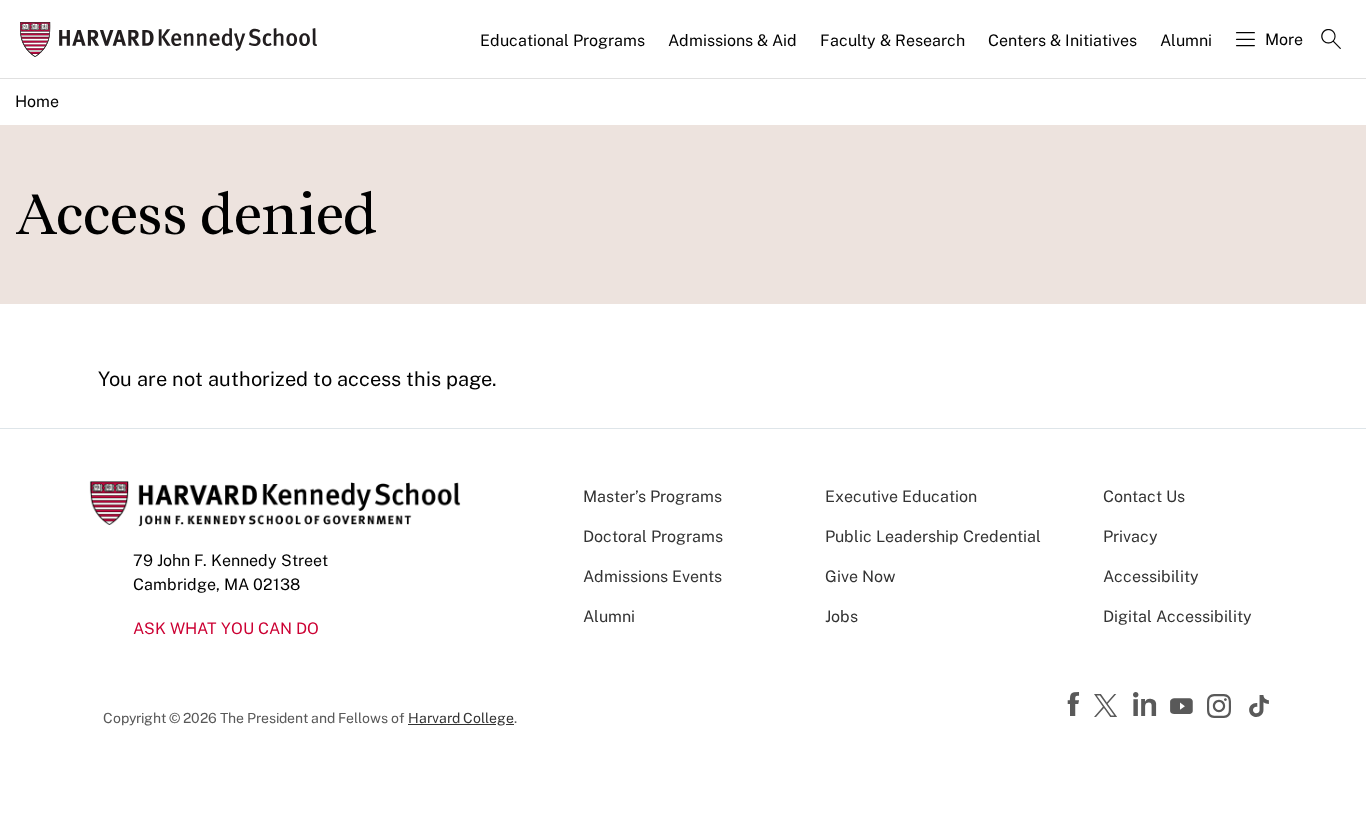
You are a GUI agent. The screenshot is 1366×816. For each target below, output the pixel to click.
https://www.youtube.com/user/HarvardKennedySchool (1184, 707)
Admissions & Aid (732, 40)
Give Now (860, 576)
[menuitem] (564, 49)
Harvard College (461, 718)
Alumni (1186, 40)
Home (37, 101)
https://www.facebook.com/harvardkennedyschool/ (1076, 705)
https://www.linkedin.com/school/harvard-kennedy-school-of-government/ (1147, 705)
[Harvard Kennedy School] (174, 39)
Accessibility (1151, 576)
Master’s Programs (652, 496)
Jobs (841, 616)
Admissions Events (652, 576)
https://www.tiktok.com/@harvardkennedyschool (1260, 706)
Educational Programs (562, 40)
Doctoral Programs (653, 536)
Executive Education (901, 496)
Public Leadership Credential (933, 536)
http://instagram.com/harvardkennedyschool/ (1222, 708)
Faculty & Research (892, 40)
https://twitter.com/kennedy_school (1109, 707)
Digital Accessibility (1177, 616)
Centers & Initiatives (1062, 40)
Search (1331, 41)
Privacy (1130, 536)
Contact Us (1144, 496)
